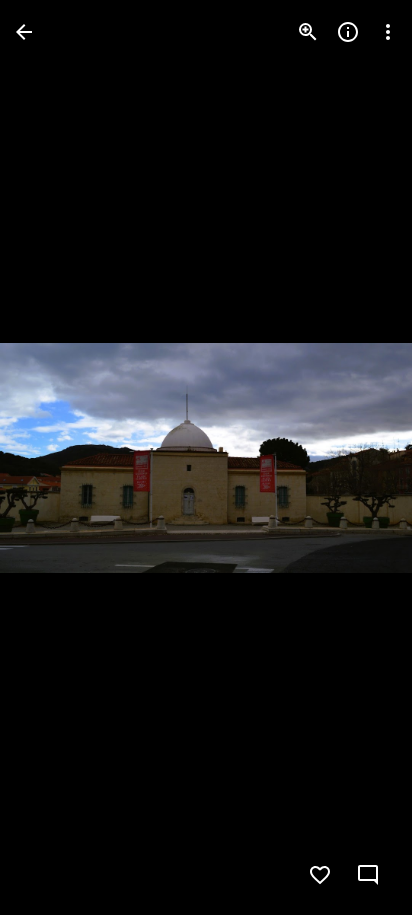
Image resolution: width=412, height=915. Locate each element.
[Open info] (348, 32)
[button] (56, 458)
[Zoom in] (308, 32)
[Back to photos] (24, 32)
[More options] (388, 32)
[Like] (320, 875)
